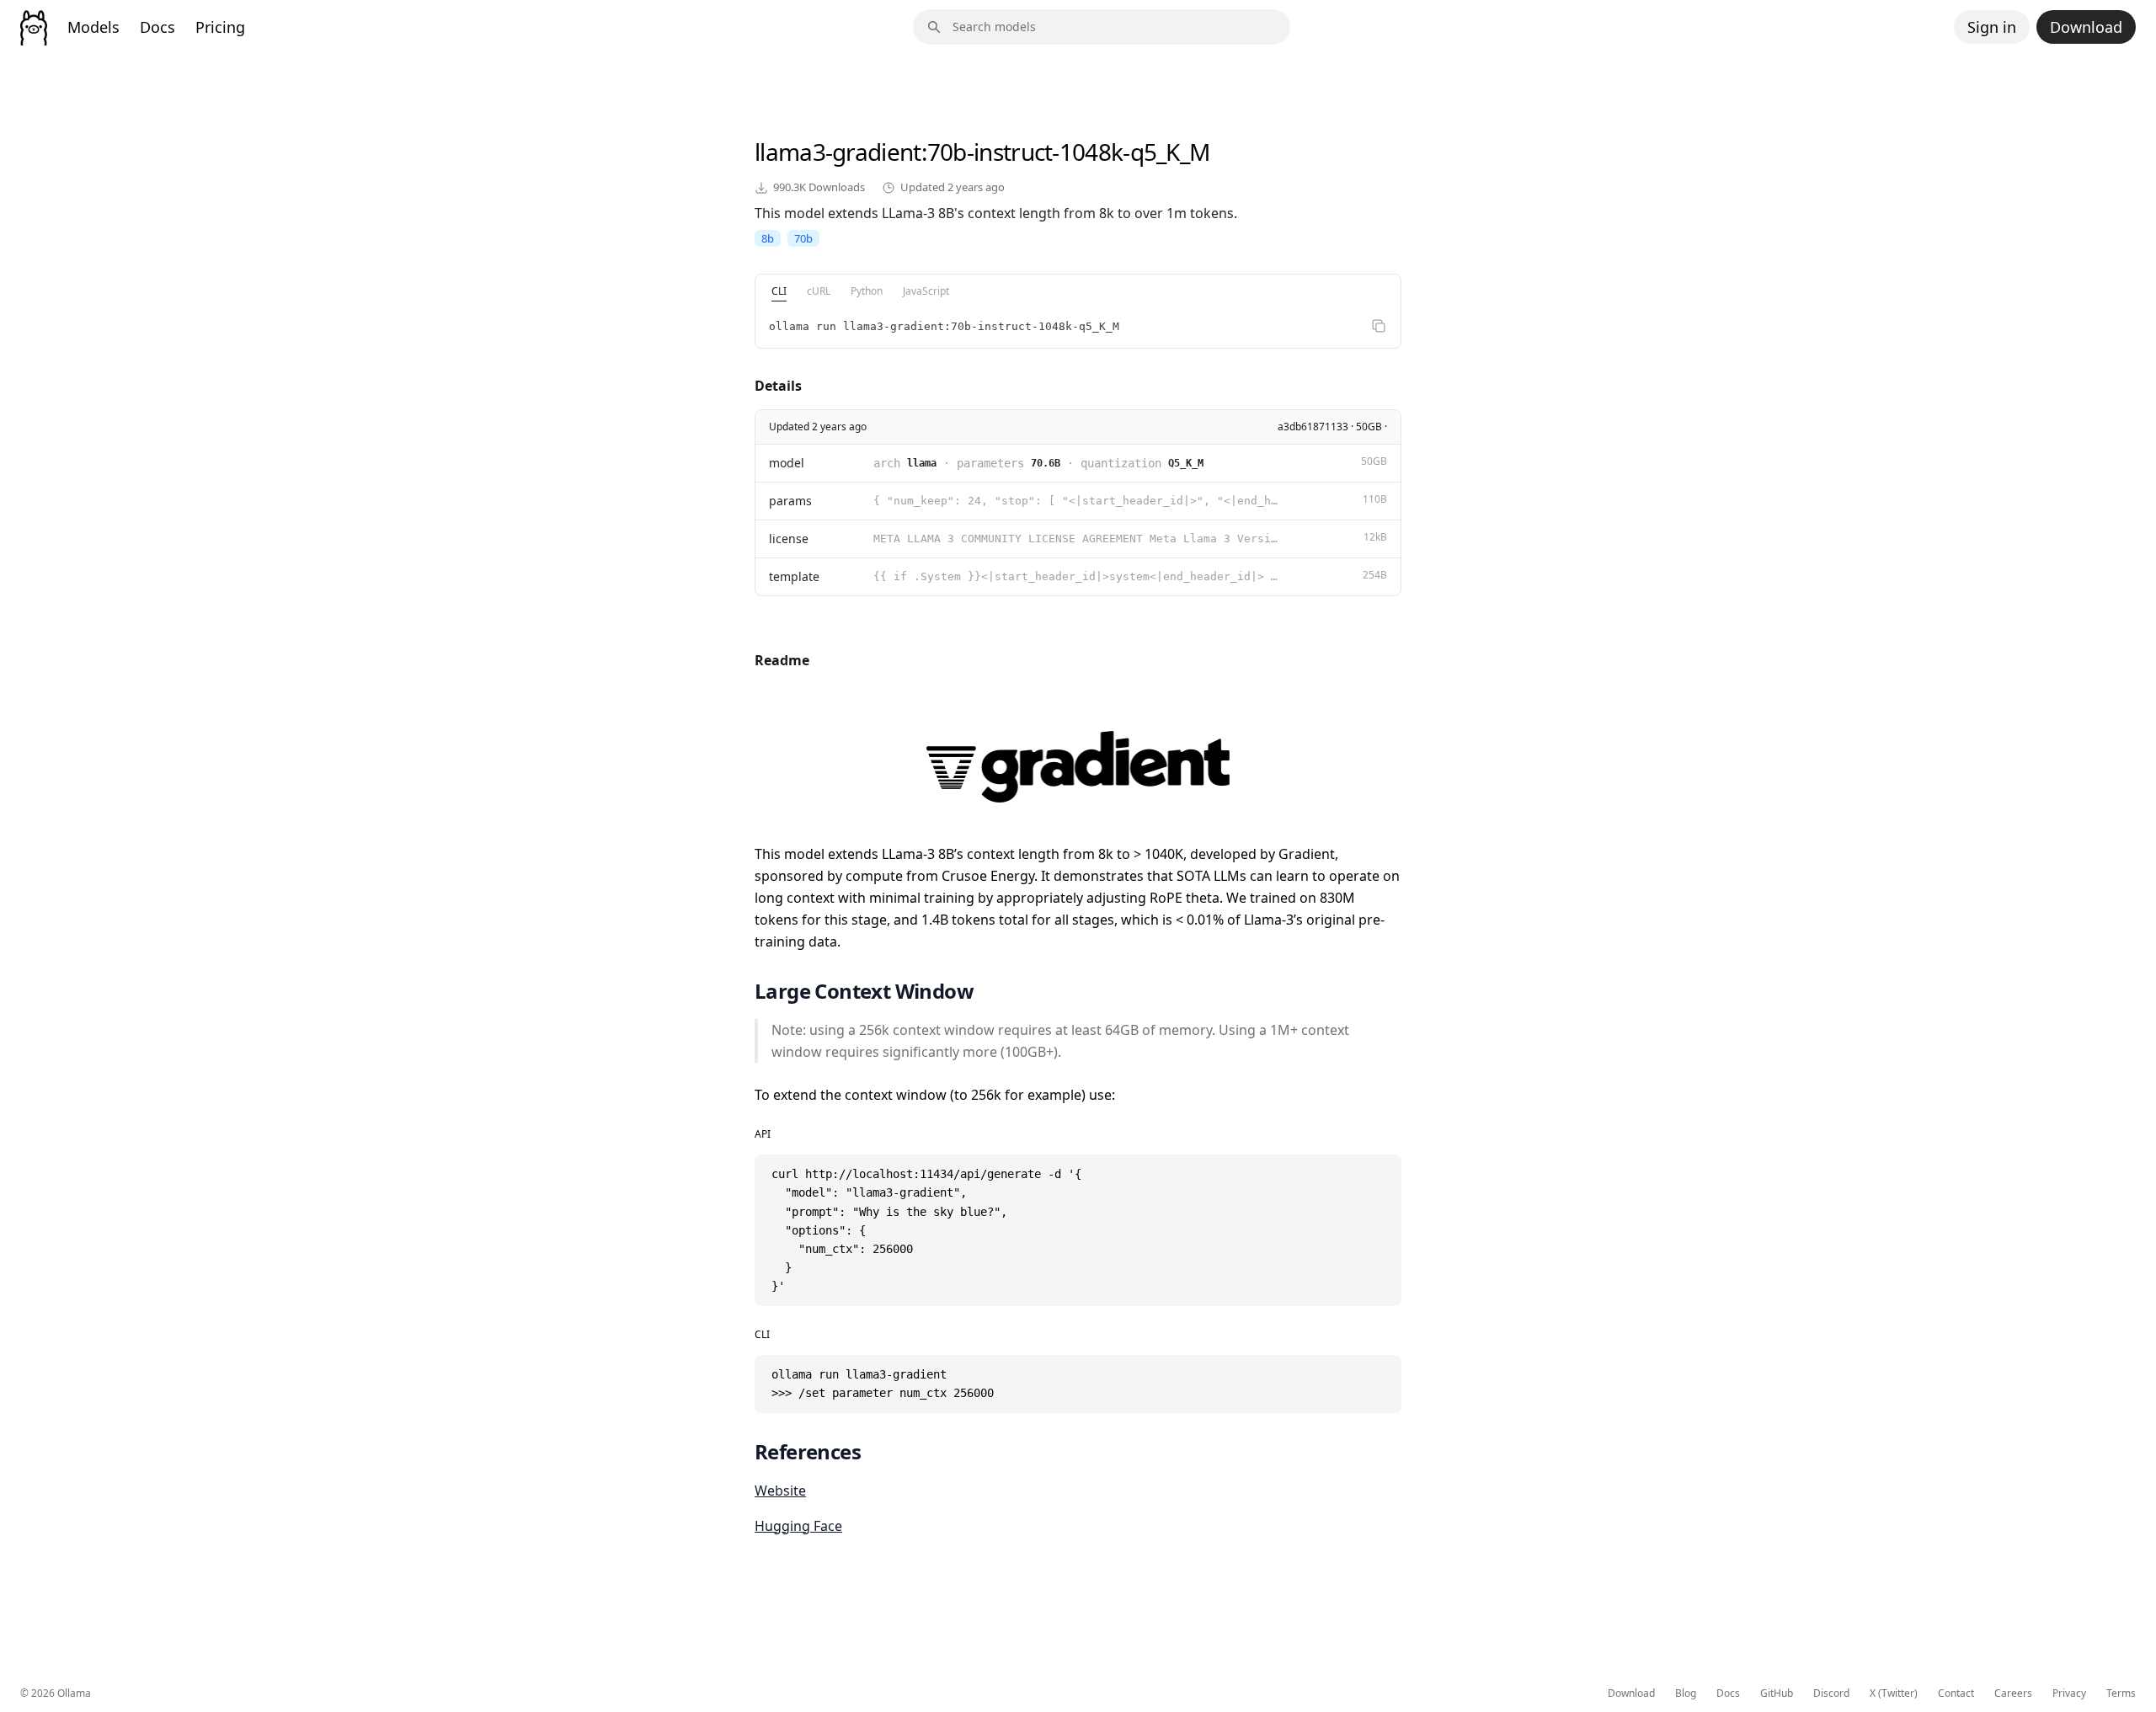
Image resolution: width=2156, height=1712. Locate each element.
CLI (779, 291)
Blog (1686, 1693)
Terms (2121, 1693)
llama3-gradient (838, 152)
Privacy (2069, 1693)
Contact (1956, 1693)
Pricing (220, 27)
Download (2086, 27)
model (787, 463)
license (789, 539)
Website (780, 1491)
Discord (1831, 1693)
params (790, 501)
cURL (819, 291)
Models (93, 27)
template (794, 576)
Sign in (1992, 27)
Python (867, 291)
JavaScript (926, 291)
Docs (157, 27)
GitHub (1777, 1693)
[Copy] (1379, 326)
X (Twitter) (1894, 1693)
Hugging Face (798, 1526)
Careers (2013, 1693)
